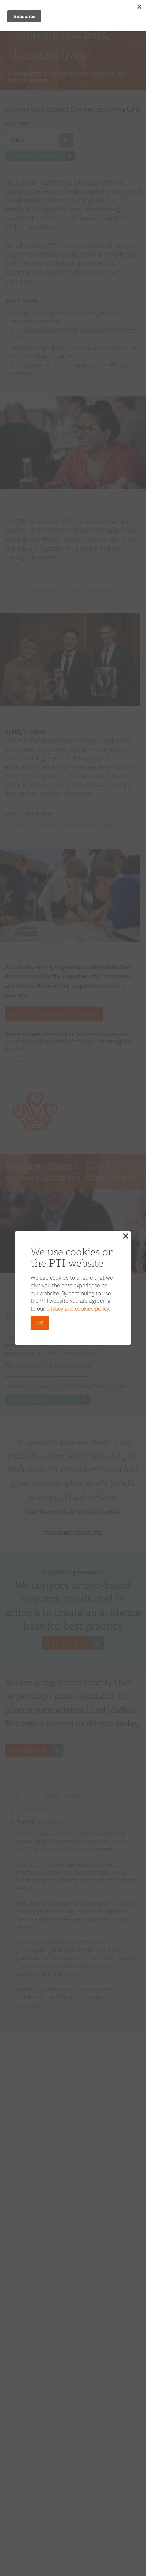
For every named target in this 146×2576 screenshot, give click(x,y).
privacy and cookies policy (77, 1308)
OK (40, 1323)
